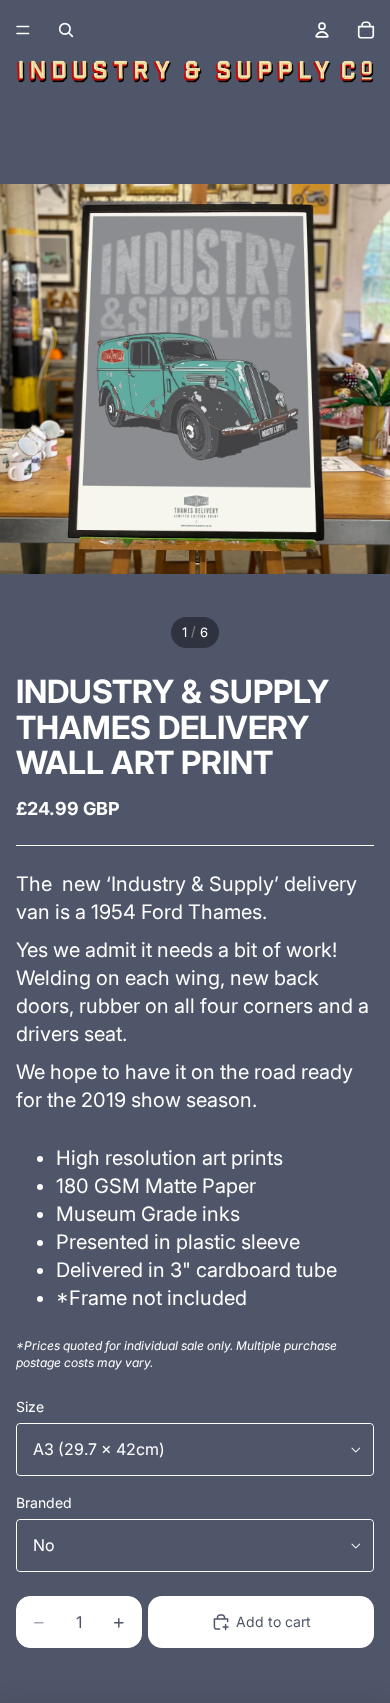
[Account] (322, 30)
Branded (44, 1502)
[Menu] (23, 30)
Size (30, 1406)
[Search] (66, 30)
